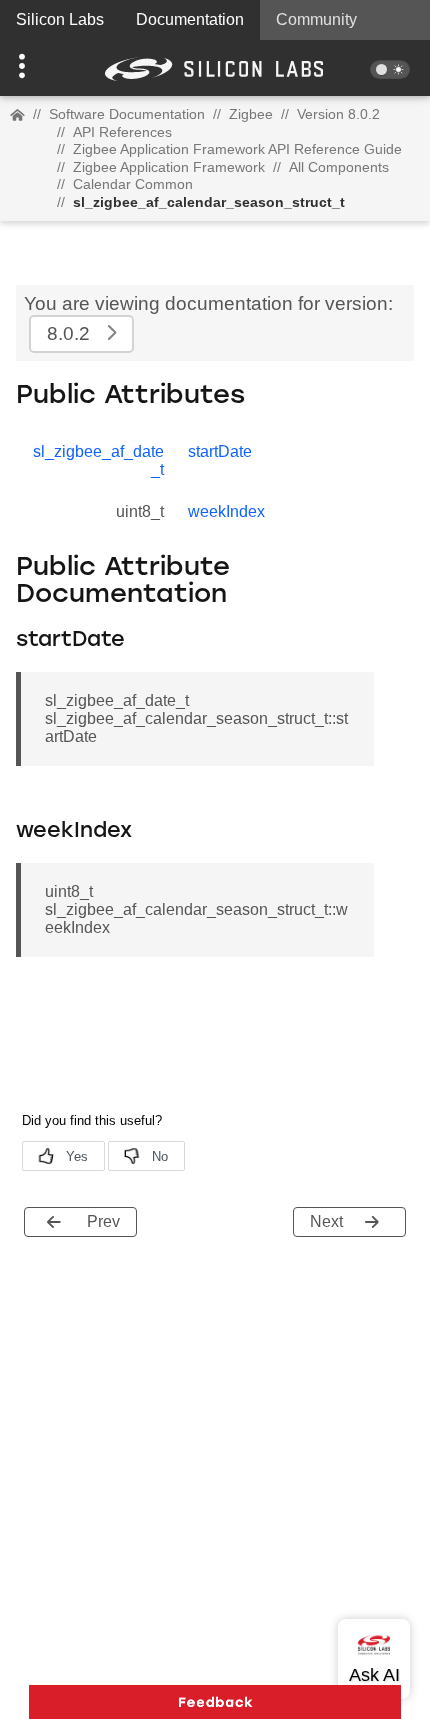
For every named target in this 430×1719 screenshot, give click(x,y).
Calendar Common (133, 184)
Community (316, 19)
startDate (220, 451)
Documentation (190, 19)
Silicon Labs (60, 19)
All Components (339, 167)
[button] (32, 68)
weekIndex (226, 511)
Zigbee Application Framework (169, 167)
